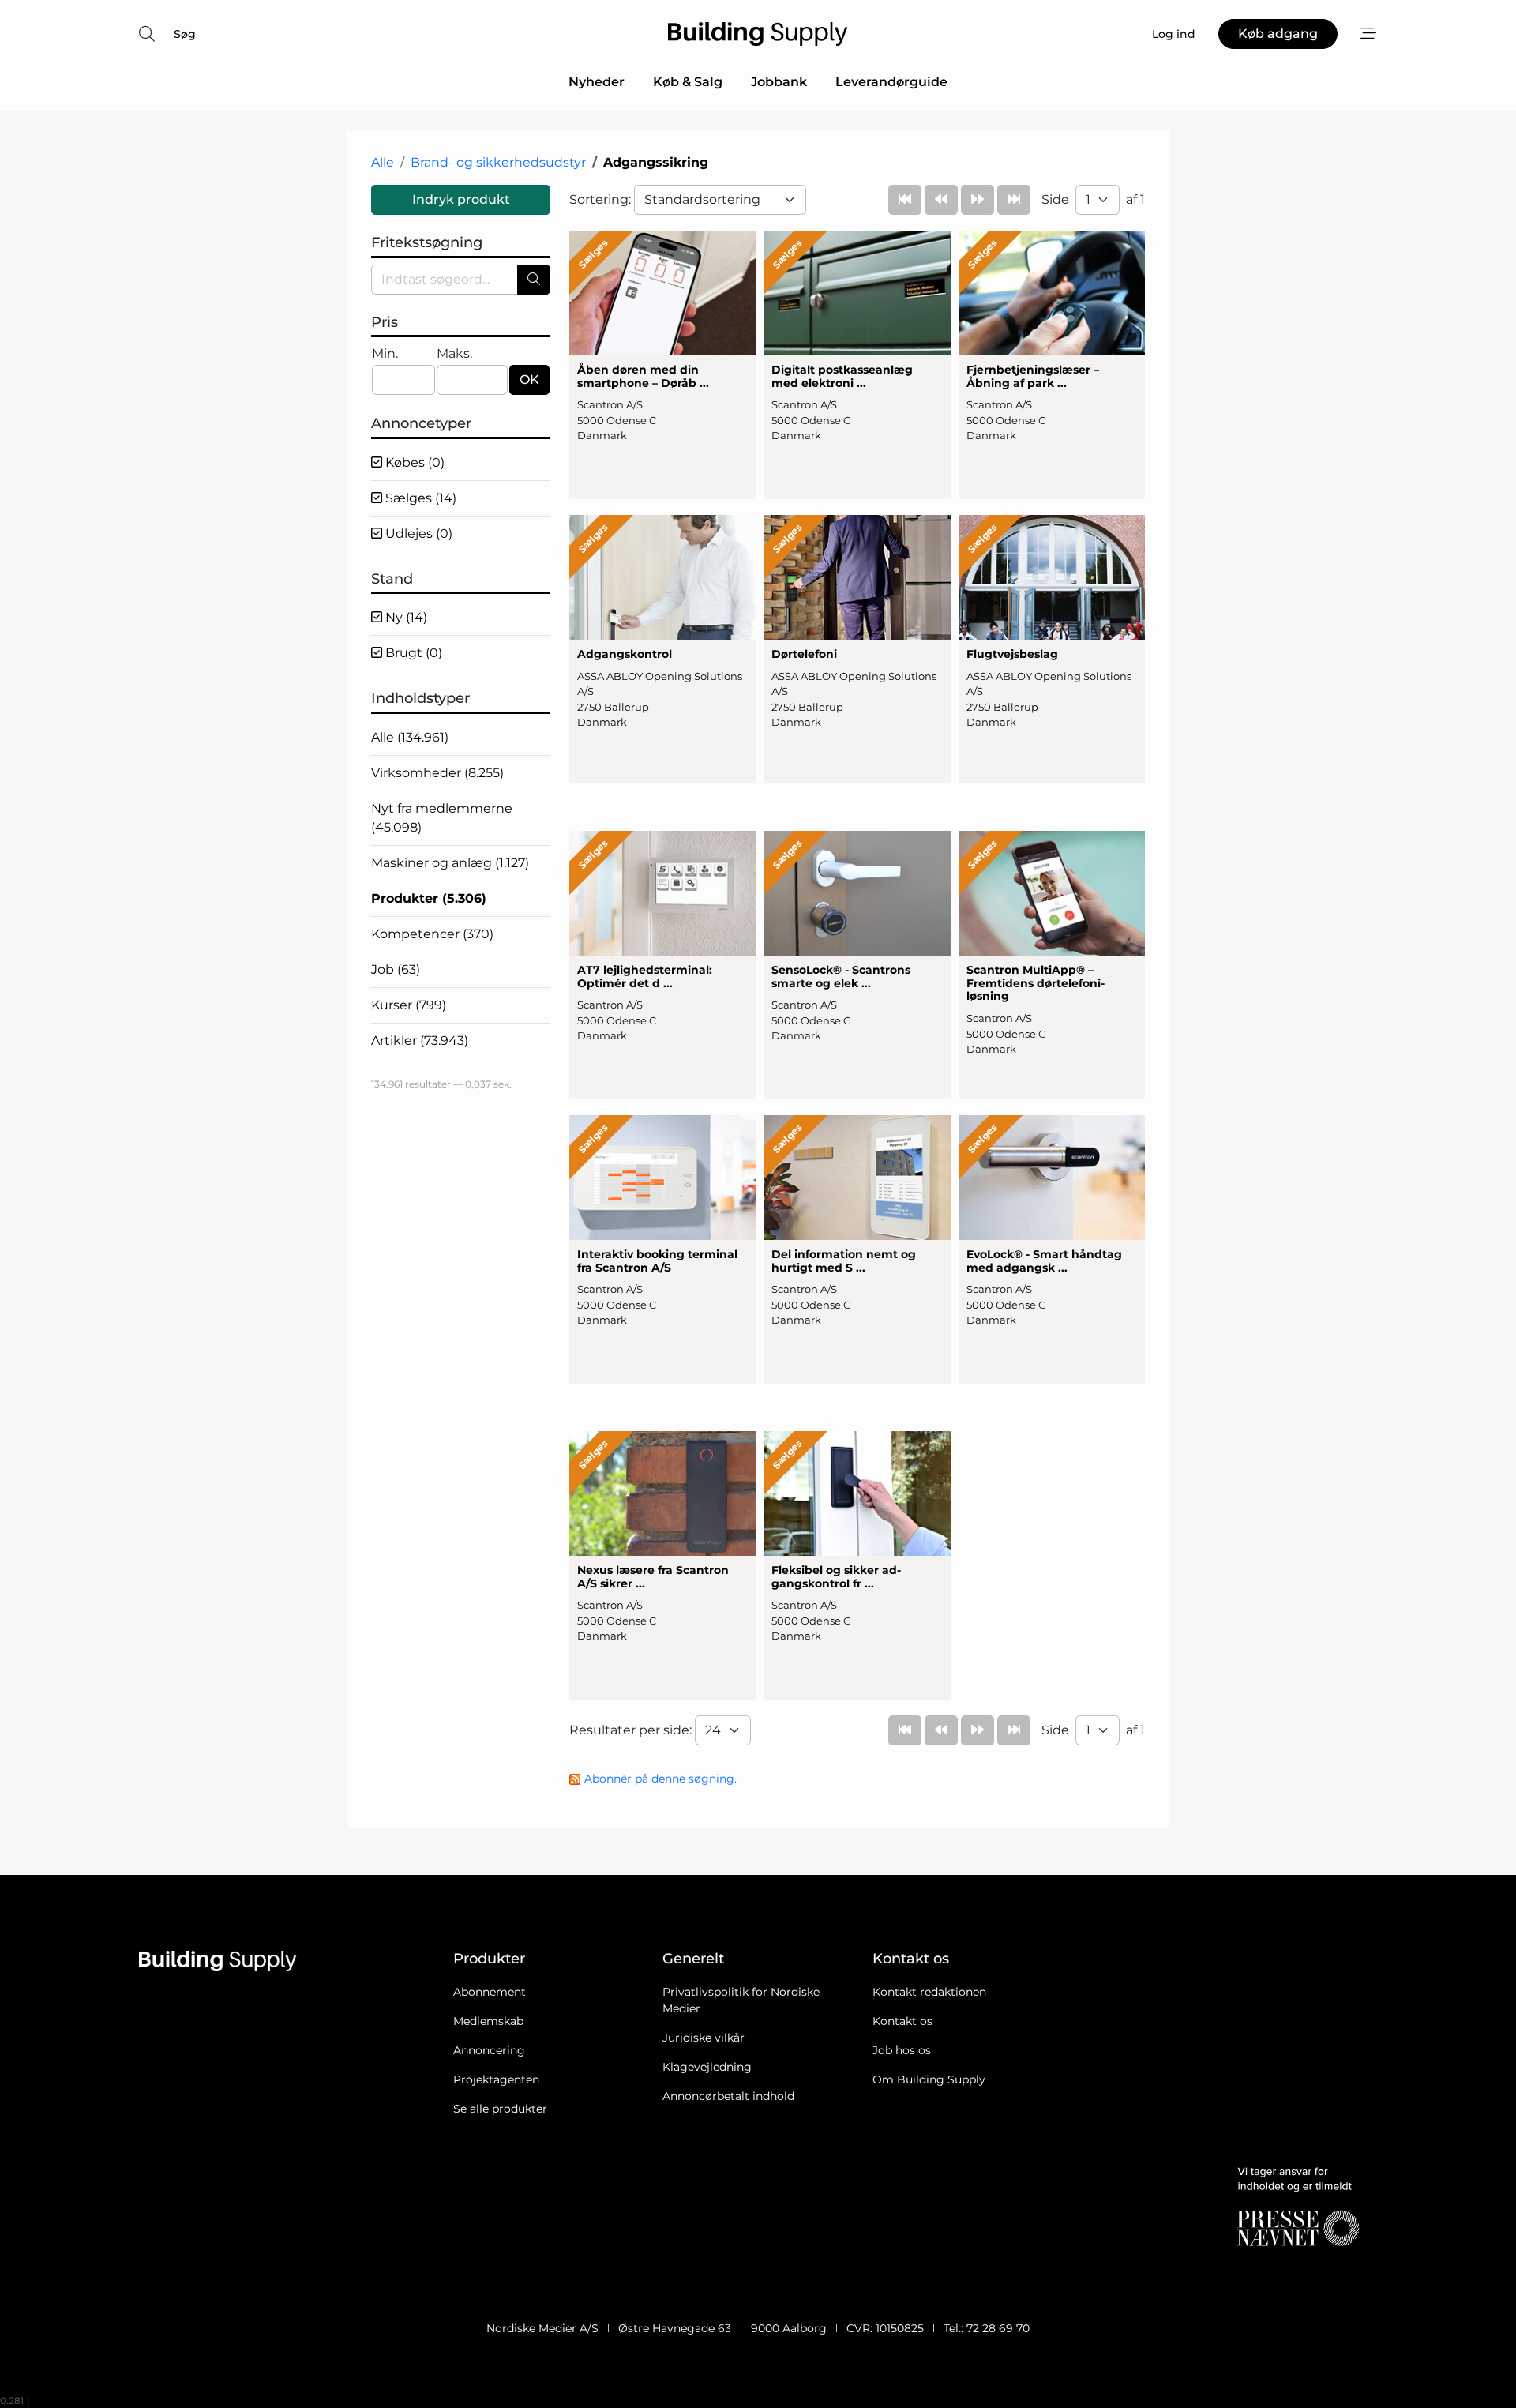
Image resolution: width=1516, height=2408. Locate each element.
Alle (383, 162)
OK (529, 379)
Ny (405, 617)
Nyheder (597, 82)
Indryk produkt (461, 199)
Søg (185, 34)
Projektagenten (496, 2079)
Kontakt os (902, 2021)
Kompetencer (432, 934)
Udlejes (417, 533)
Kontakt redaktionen (929, 1992)
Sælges (419, 498)
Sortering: (602, 199)
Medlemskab (488, 2021)
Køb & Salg (688, 82)
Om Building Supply (929, 2079)
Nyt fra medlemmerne (442, 818)
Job (396, 969)
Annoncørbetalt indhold (728, 2096)
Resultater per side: (632, 1730)
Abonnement (490, 1992)
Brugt (412, 653)
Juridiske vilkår (704, 2038)
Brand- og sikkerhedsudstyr (498, 162)
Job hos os (902, 2050)
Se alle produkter (500, 2109)
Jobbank (779, 82)
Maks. (454, 353)
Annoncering (489, 2050)
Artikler (420, 1041)
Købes (413, 462)
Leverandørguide (891, 82)
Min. (385, 353)
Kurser (409, 1005)
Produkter (429, 898)
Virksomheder (437, 773)
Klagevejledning (707, 2067)
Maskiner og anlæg (450, 863)
